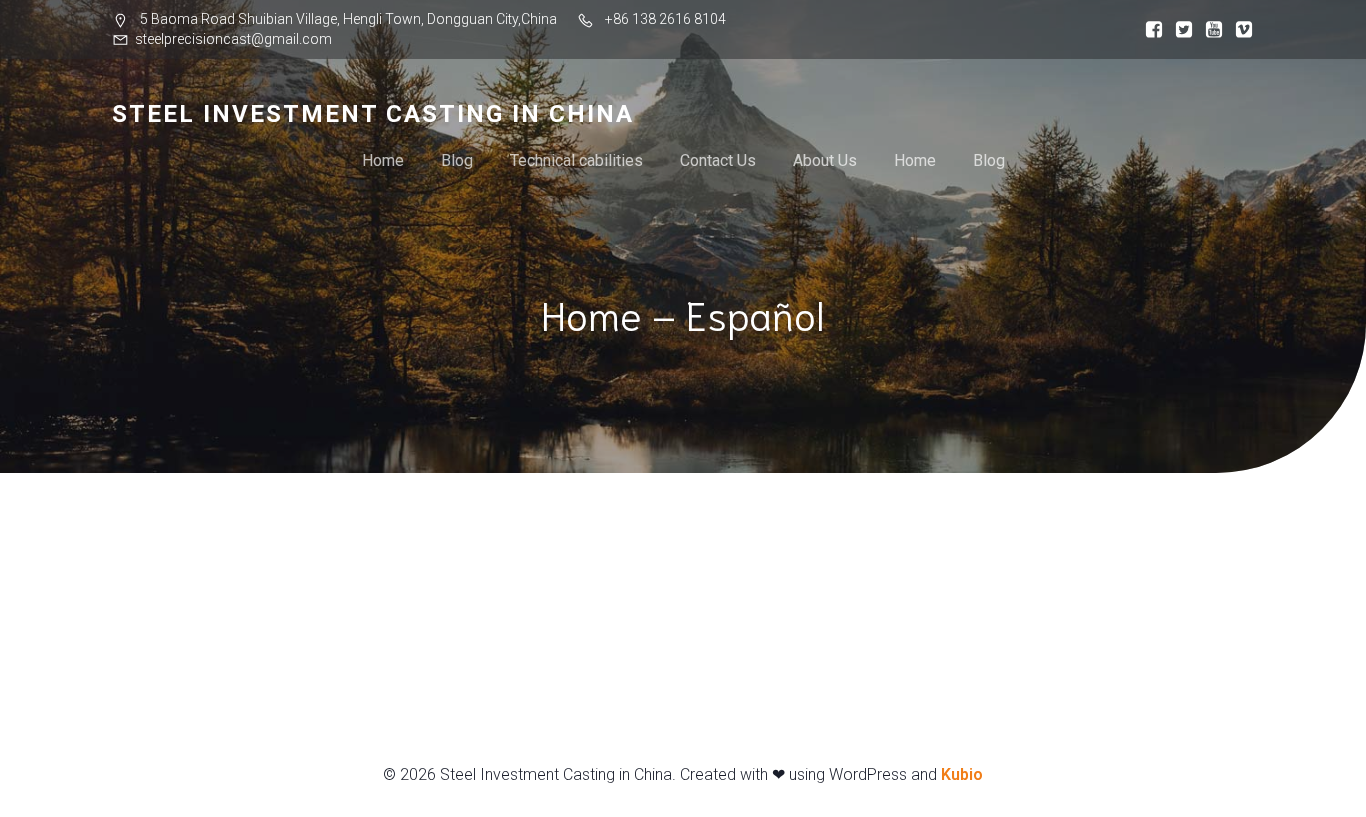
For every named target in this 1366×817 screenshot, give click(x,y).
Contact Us (718, 160)
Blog (457, 160)
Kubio (962, 774)
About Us (825, 160)
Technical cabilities (576, 160)
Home (383, 160)
